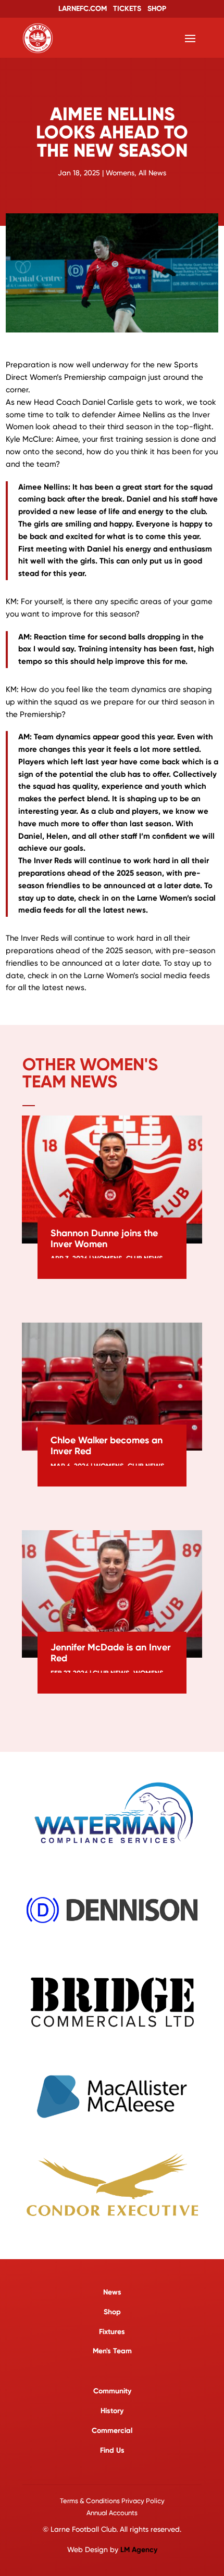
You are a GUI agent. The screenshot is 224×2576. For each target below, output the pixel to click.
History (112, 2411)
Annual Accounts (112, 2513)
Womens (120, 173)
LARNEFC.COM (83, 9)
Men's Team (112, 2351)
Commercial (112, 2431)
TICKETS (127, 9)
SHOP (157, 9)
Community (112, 2391)
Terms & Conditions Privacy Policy (112, 2501)
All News (152, 173)
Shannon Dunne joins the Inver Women (104, 1239)
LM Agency (139, 2550)
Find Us (112, 2450)
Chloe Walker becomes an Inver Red (107, 1446)
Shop (112, 2312)
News (112, 2292)
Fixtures (112, 2332)
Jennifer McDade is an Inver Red (110, 1653)
